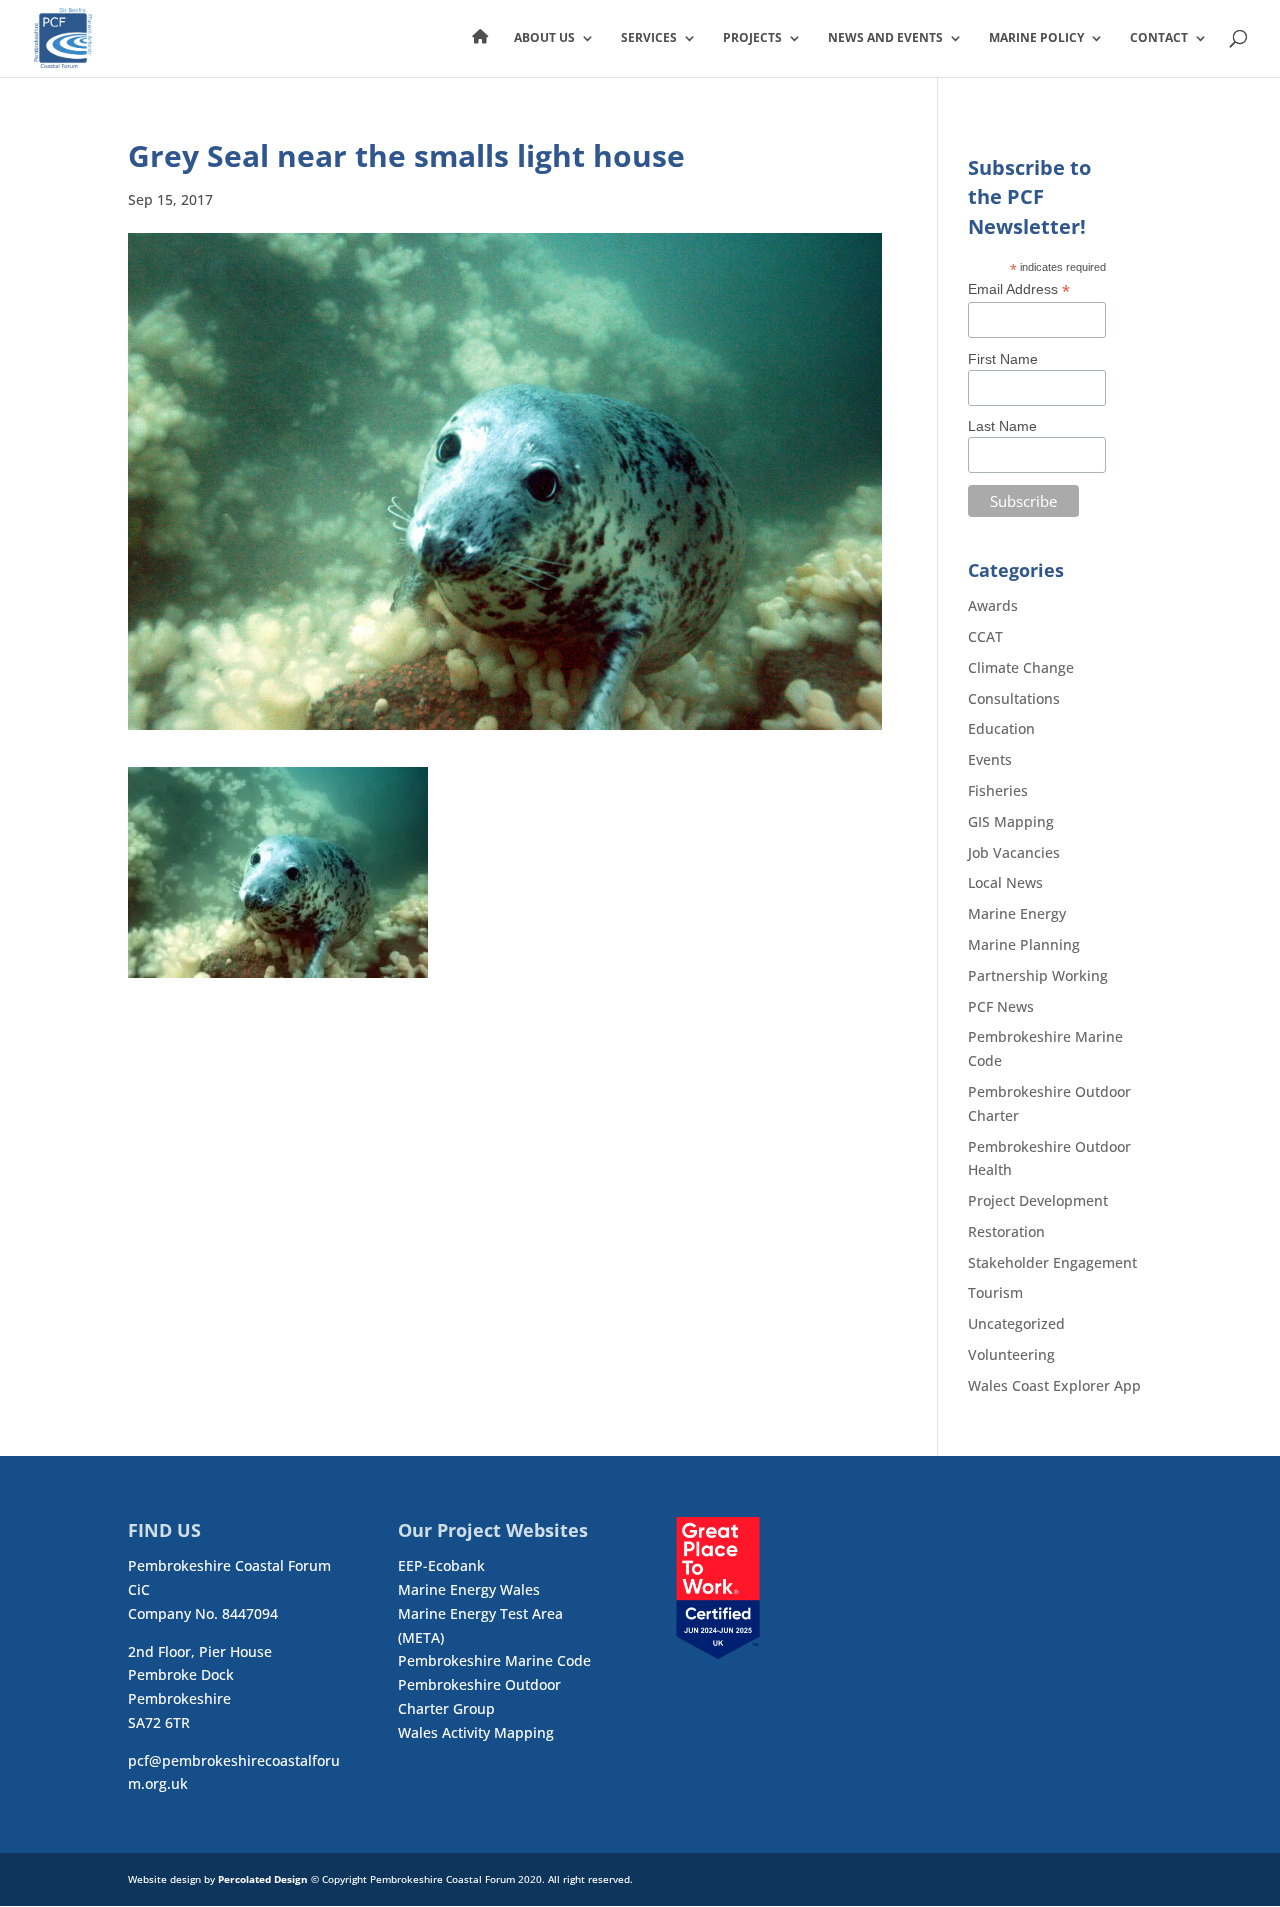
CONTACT (1159, 38)
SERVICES (649, 38)
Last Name (1002, 426)
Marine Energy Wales (469, 1589)
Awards (993, 605)
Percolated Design (263, 1879)
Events (990, 759)
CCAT (985, 636)
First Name (1003, 359)
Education (1001, 728)
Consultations (1014, 698)
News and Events (885, 38)
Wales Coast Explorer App (1054, 1385)
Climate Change (1021, 667)
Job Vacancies (1014, 852)
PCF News (1001, 1006)
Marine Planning (1024, 944)
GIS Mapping (1011, 821)
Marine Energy (1017, 913)
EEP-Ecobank (441, 1565)
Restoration (1006, 1231)
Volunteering (1011, 1354)
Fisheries (998, 790)
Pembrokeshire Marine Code (494, 1660)
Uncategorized (1016, 1323)
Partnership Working (1038, 975)
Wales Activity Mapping (476, 1732)
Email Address (1019, 289)
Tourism (995, 1292)
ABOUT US (544, 38)
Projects (752, 38)
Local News (1005, 882)
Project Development (1038, 1200)
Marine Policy (1036, 38)
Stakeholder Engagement (1052, 1262)
